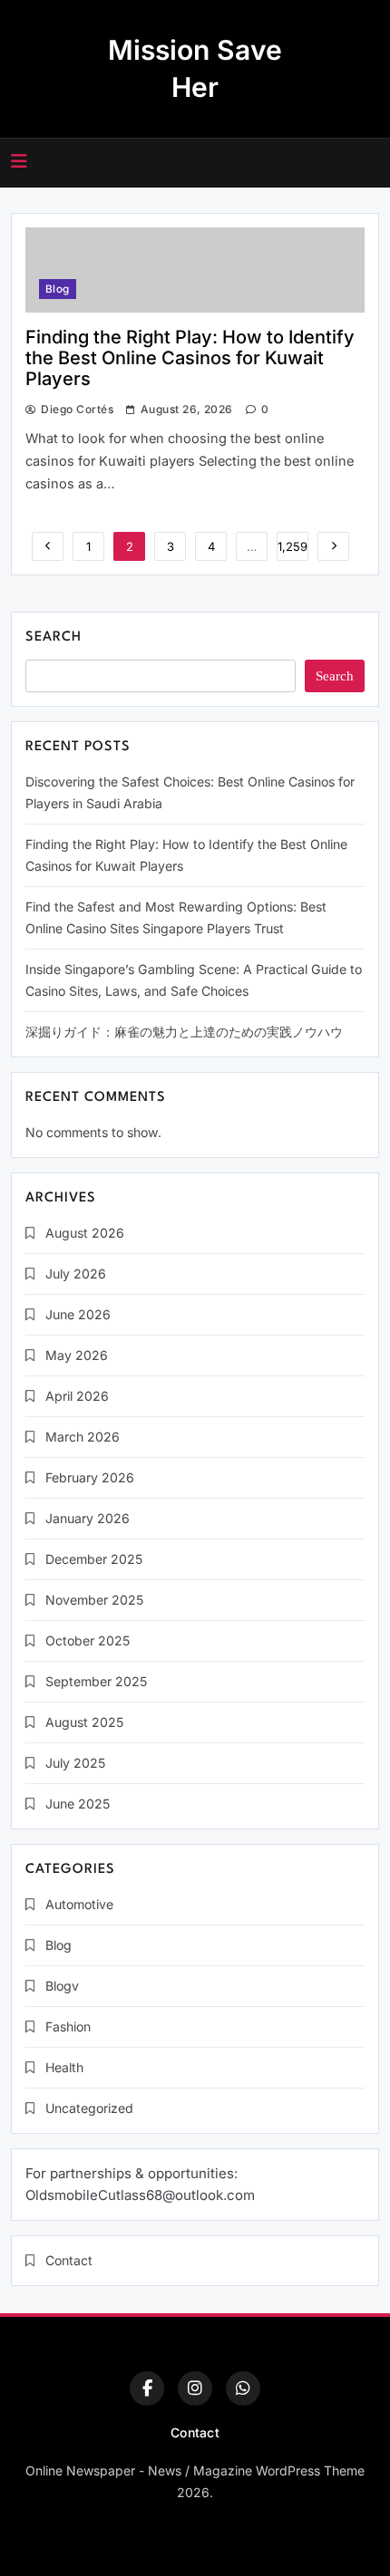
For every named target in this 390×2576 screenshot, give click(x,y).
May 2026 (77, 1355)
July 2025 (75, 1763)
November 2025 (94, 1600)
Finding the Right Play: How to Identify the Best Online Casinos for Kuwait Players (190, 358)
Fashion (68, 2026)
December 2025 (94, 1559)
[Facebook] (147, 2388)
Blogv (62, 1986)
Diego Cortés (77, 409)
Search (54, 637)
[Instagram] (195, 2388)
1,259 (292, 546)
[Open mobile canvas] (19, 161)
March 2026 (83, 1437)
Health (64, 2067)
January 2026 (88, 1518)
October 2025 (88, 1640)
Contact (69, 2260)
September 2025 (96, 1681)
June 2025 (78, 1804)
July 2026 (76, 1274)
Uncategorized (89, 2108)
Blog (58, 289)
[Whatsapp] (243, 2388)
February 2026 (90, 1477)
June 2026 (78, 1314)
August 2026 (85, 1233)
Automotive (79, 1904)
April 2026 (77, 1396)
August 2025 (84, 1722)
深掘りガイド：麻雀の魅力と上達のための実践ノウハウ (184, 1032)
